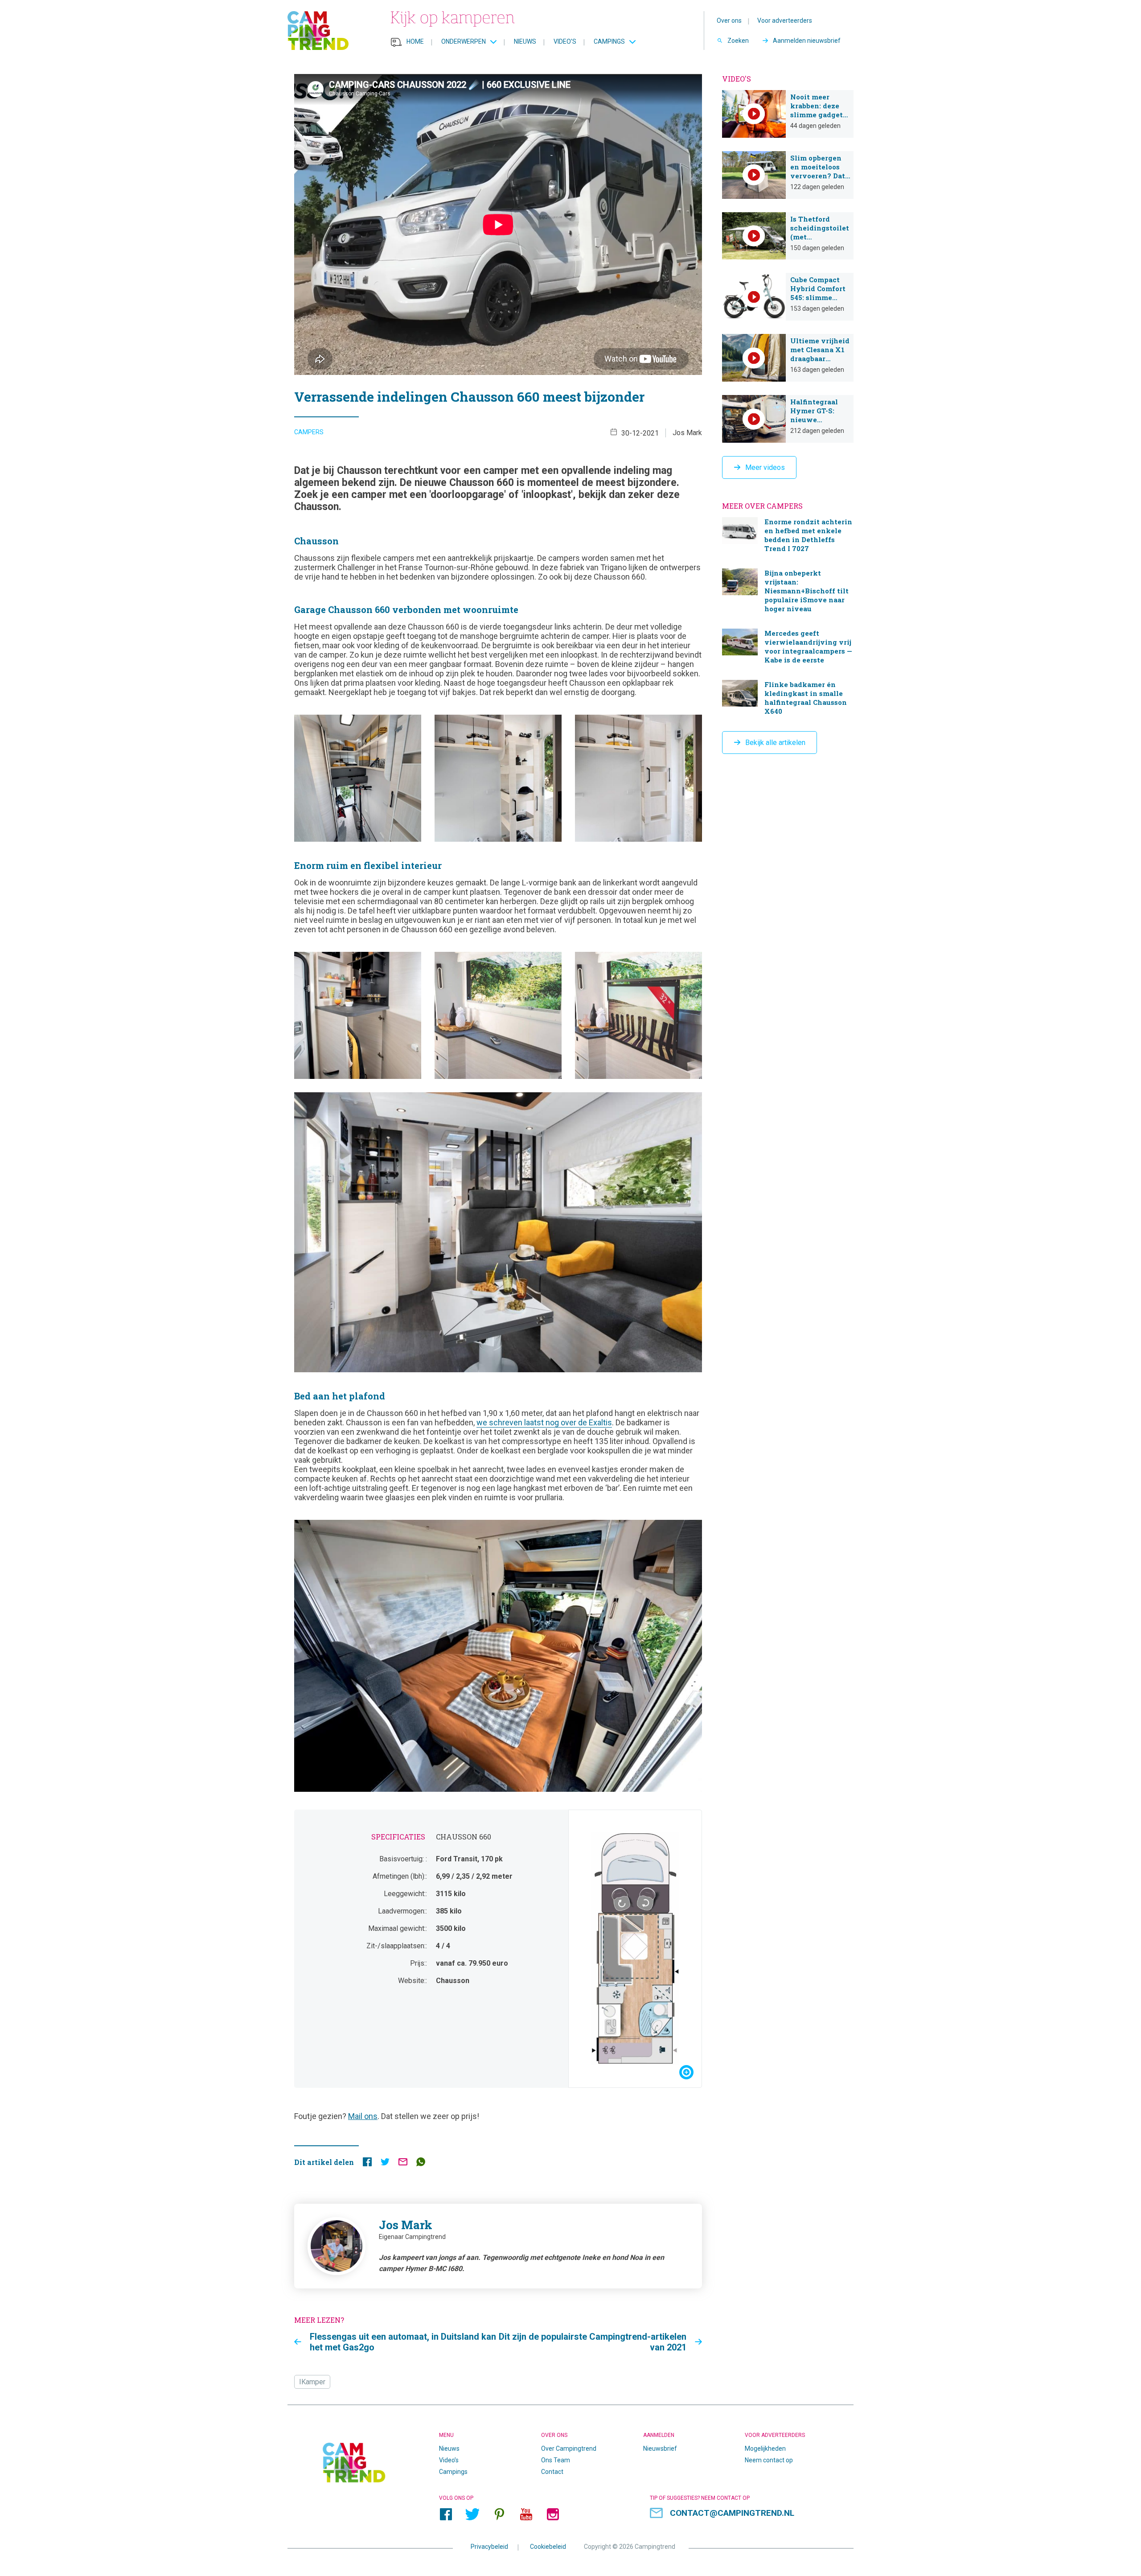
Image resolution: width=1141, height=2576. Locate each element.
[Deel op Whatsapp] (421, 2164)
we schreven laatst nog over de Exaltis (544, 1422)
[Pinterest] (499, 2514)
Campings (609, 41)
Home (415, 41)
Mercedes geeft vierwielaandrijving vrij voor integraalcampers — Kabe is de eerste (788, 648)
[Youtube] (526, 2514)
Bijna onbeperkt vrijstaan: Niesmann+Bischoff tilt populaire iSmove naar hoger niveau (788, 592)
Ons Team (556, 2460)
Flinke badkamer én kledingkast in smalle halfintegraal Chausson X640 (788, 699)
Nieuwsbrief (660, 2448)
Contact (552, 2472)
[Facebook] (446, 2514)
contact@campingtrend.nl (732, 2513)
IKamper (312, 2382)
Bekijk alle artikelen (775, 743)
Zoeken (738, 41)
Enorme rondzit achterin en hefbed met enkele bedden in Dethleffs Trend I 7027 (788, 536)
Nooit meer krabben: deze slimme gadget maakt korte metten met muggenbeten (788, 114)
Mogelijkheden (765, 2448)
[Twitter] (472, 2514)
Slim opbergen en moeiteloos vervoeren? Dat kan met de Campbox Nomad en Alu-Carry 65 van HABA (788, 175)
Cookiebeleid (548, 2547)
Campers (309, 432)
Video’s (565, 41)
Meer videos (765, 467)
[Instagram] (553, 2514)
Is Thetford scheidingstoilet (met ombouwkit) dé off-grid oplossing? (788, 236)
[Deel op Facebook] (367, 2164)
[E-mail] (403, 2164)
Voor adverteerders (785, 21)
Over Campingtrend (569, 2448)
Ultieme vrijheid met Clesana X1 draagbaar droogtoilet (788, 358)
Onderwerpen (464, 41)
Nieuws (525, 41)
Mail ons (363, 2116)
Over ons (729, 21)
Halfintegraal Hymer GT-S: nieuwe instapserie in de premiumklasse (788, 419)
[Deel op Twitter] (385, 2164)
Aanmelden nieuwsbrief (807, 41)
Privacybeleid (489, 2547)
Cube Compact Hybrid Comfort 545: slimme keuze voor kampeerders (788, 297)
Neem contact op (769, 2460)
